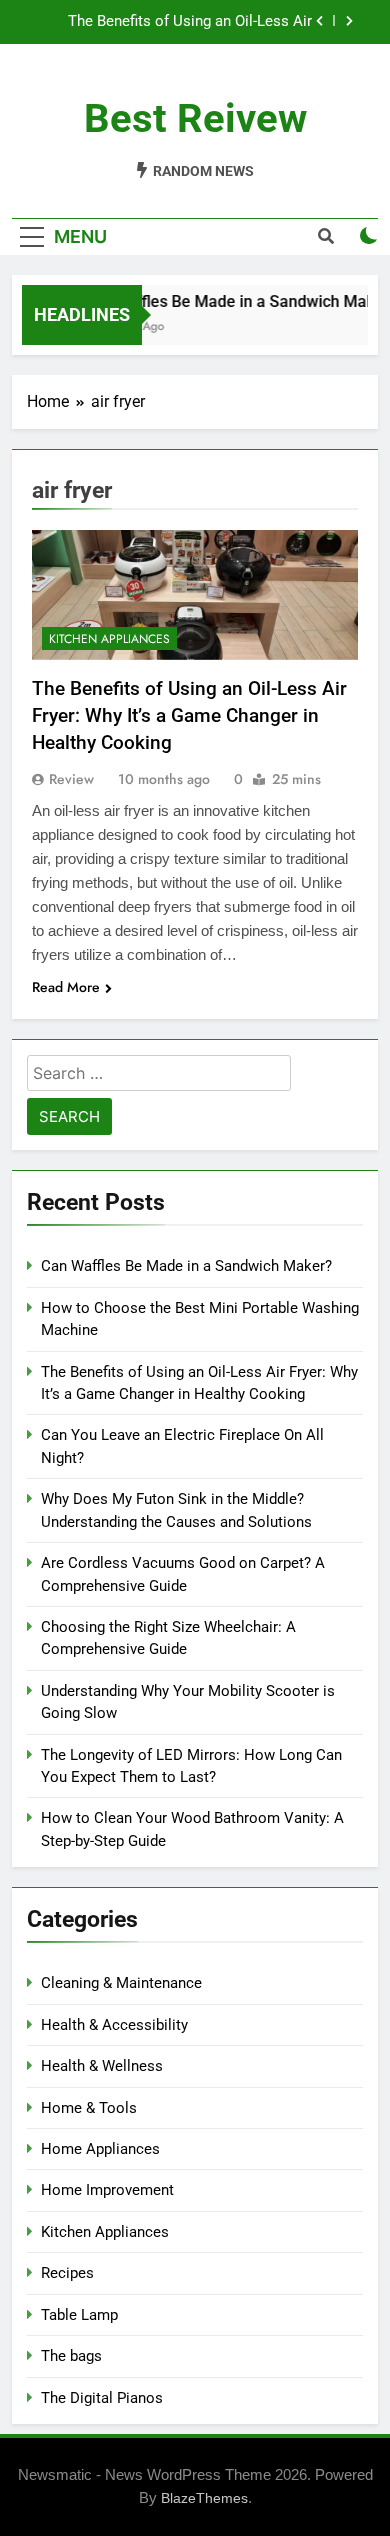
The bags (71, 2356)
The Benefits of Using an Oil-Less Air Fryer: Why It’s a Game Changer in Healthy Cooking (173, 22)
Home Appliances (100, 2149)
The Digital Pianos (102, 2398)
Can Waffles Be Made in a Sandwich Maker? (186, 1266)
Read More (66, 987)
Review (71, 779)
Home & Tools (89, 2108)
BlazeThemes (204, 2498)
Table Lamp (79, 2315)
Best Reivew (195, 118)
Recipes (67, 2273)
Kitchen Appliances (109, 639)
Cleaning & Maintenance (121, 1983)
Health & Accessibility (114, 2025)
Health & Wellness (102, 2066)
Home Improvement (107, 2190)
